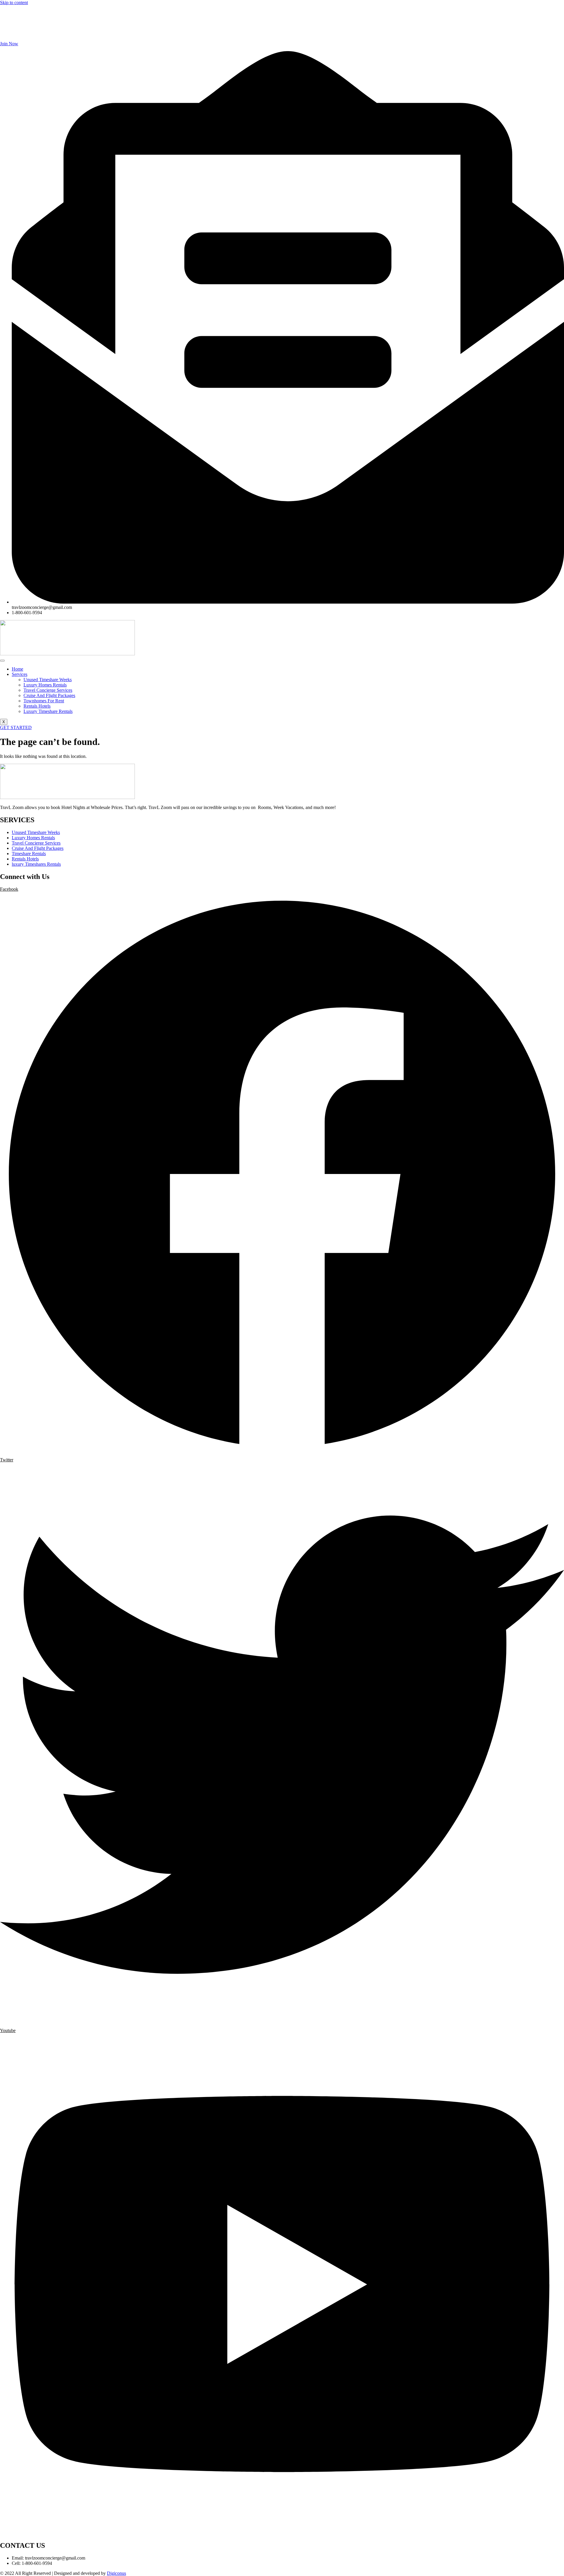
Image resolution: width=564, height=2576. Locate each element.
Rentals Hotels (37, 706)
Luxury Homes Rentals (45, 685)
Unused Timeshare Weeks (48, 680)
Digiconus (116, 2573)
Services (20, 674)
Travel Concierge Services (48, 690)
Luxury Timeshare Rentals (48, 711)
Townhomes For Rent (44, 701)
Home (17, 669)
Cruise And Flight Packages (49, 695)
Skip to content (14, 2)
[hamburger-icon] (2, 661)
